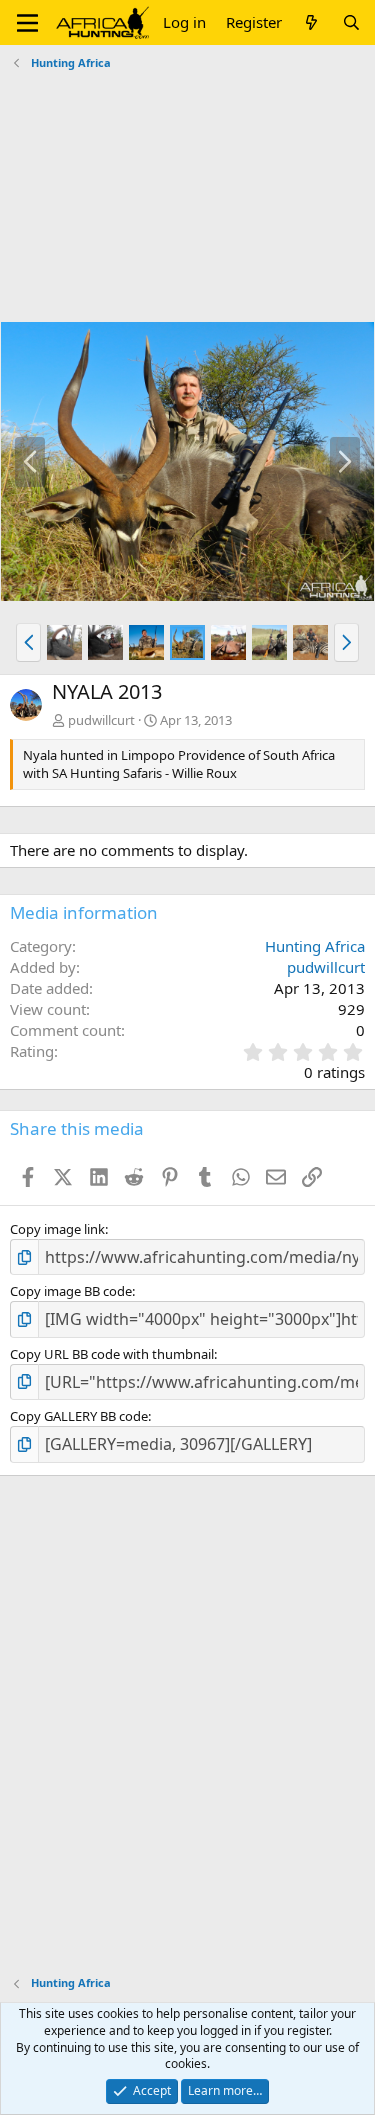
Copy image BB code (71, 1291)
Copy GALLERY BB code (79, 1416)
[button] (27, 23)
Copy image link (57, 1229)
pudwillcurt (101, 720)
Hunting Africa (315, 946)
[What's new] (311, 22)
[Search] (351, 22)
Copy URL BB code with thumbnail (112, 1354)
